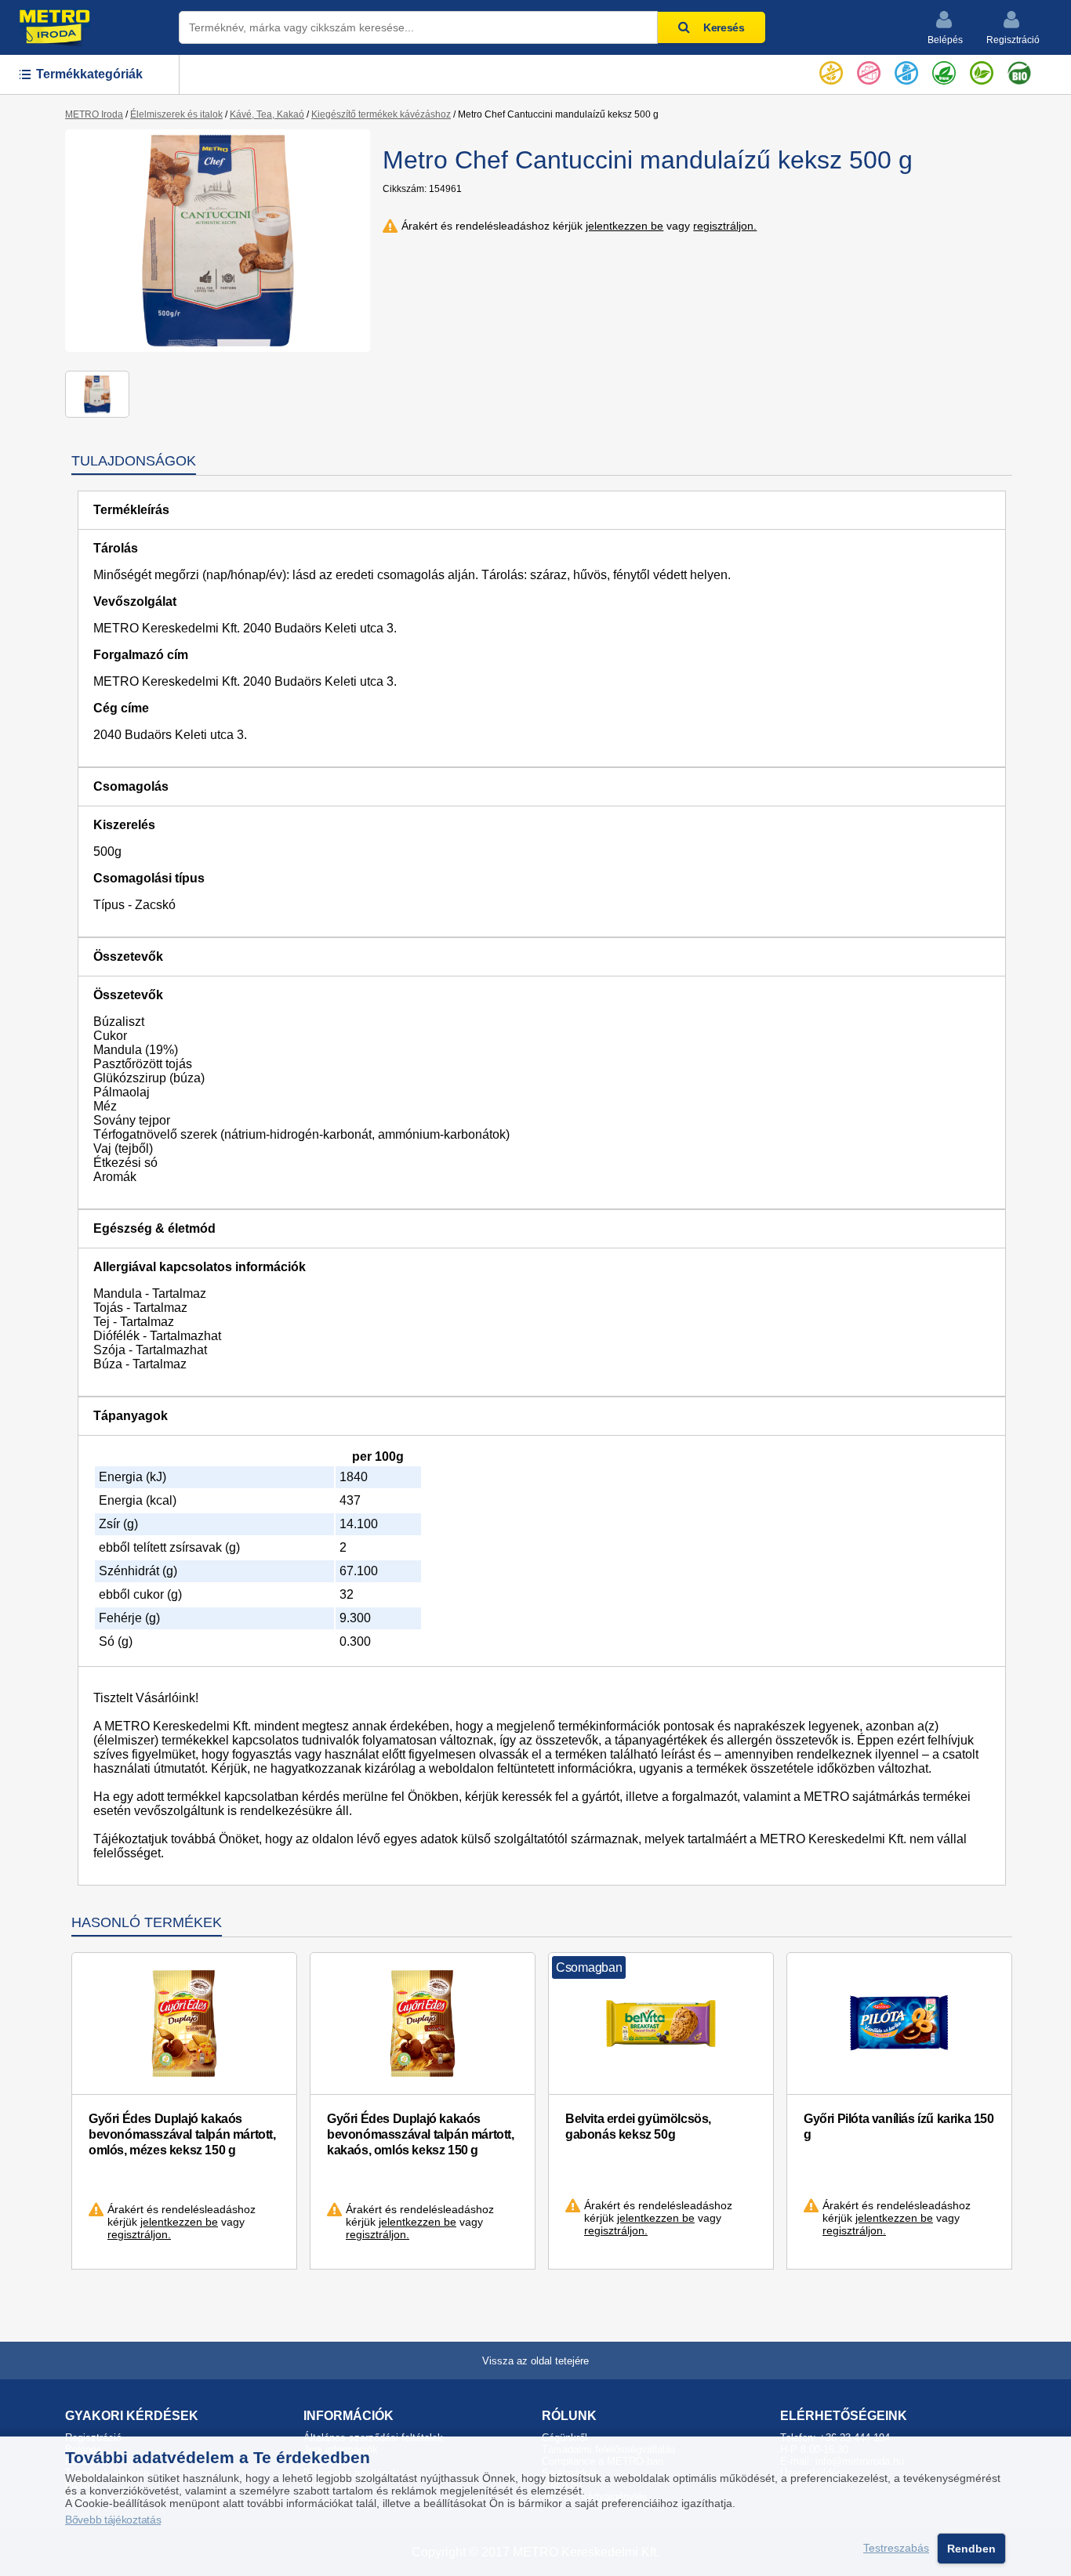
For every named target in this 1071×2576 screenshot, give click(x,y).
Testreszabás (896, 2549)
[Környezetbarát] (982, 70)
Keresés (724, 27)
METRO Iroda (94, 114)
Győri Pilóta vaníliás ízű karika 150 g (899, 2127)
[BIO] (1019, 70)
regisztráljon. (725, 226)
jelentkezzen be (624, 226)
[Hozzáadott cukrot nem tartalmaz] (869, 70)
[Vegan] (944, 70)
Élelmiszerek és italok (176, 114)
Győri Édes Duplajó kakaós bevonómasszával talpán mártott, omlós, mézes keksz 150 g (182, 2134)
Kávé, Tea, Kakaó (267, 114)
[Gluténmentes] (831, 70)
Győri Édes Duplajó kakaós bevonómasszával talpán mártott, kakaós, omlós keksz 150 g (421, 2134)
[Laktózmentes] (906, 70)
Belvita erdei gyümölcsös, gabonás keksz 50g (638, 2127)
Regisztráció (1013, 40)
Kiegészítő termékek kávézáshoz (381, 114)
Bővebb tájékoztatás (113, 2520)
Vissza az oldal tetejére (535, 2361)
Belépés (945, 40)
